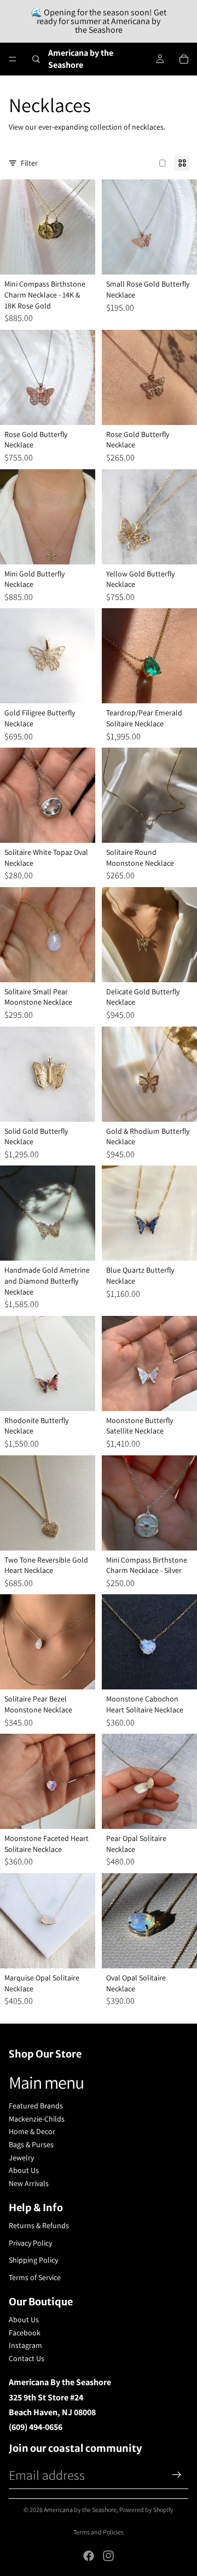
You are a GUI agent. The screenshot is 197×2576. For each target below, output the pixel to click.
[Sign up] (177, 2475)
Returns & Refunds (39, 2225)
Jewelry (21, 2158)
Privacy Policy (30, 2243)
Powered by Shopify (146, 2510)
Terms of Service (35, 2277)
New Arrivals (29, 2183)
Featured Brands (36, 2106)
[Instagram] (108, 2556)
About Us (24, 2170)
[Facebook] (89, 2556)
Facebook (25, 2333)
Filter (29, 163)
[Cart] (184, 59)
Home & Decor (32, 2131)
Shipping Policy (33, 2260)
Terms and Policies (99, 2532)
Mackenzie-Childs (37, 2119)
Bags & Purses (31, 2144)
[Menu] (13, 59)
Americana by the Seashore (80, 2510)
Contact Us (27, 2358)
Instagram (25, 2345)
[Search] (36, 59)
